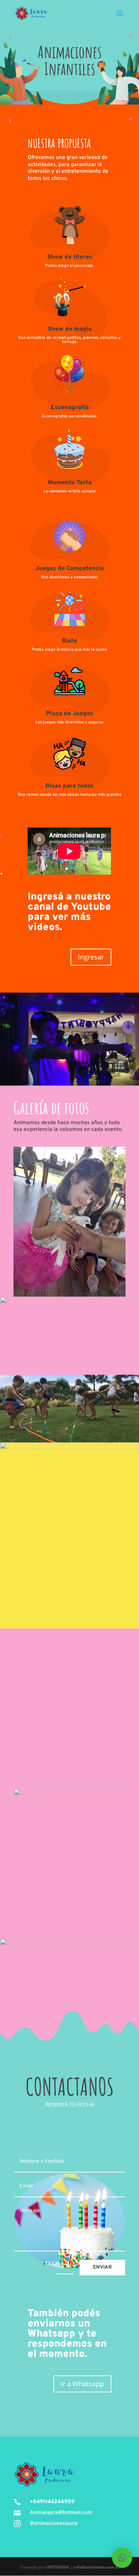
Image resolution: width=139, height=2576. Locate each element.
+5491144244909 (52, 2502)
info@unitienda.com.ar (96, 2567)
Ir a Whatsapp (82, 2384)
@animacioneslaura (54, 2524)
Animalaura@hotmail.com (61, 2513)
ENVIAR (102, 2267)
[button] (122, 2558)
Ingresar (91, 957)
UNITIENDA (57, 2567)
